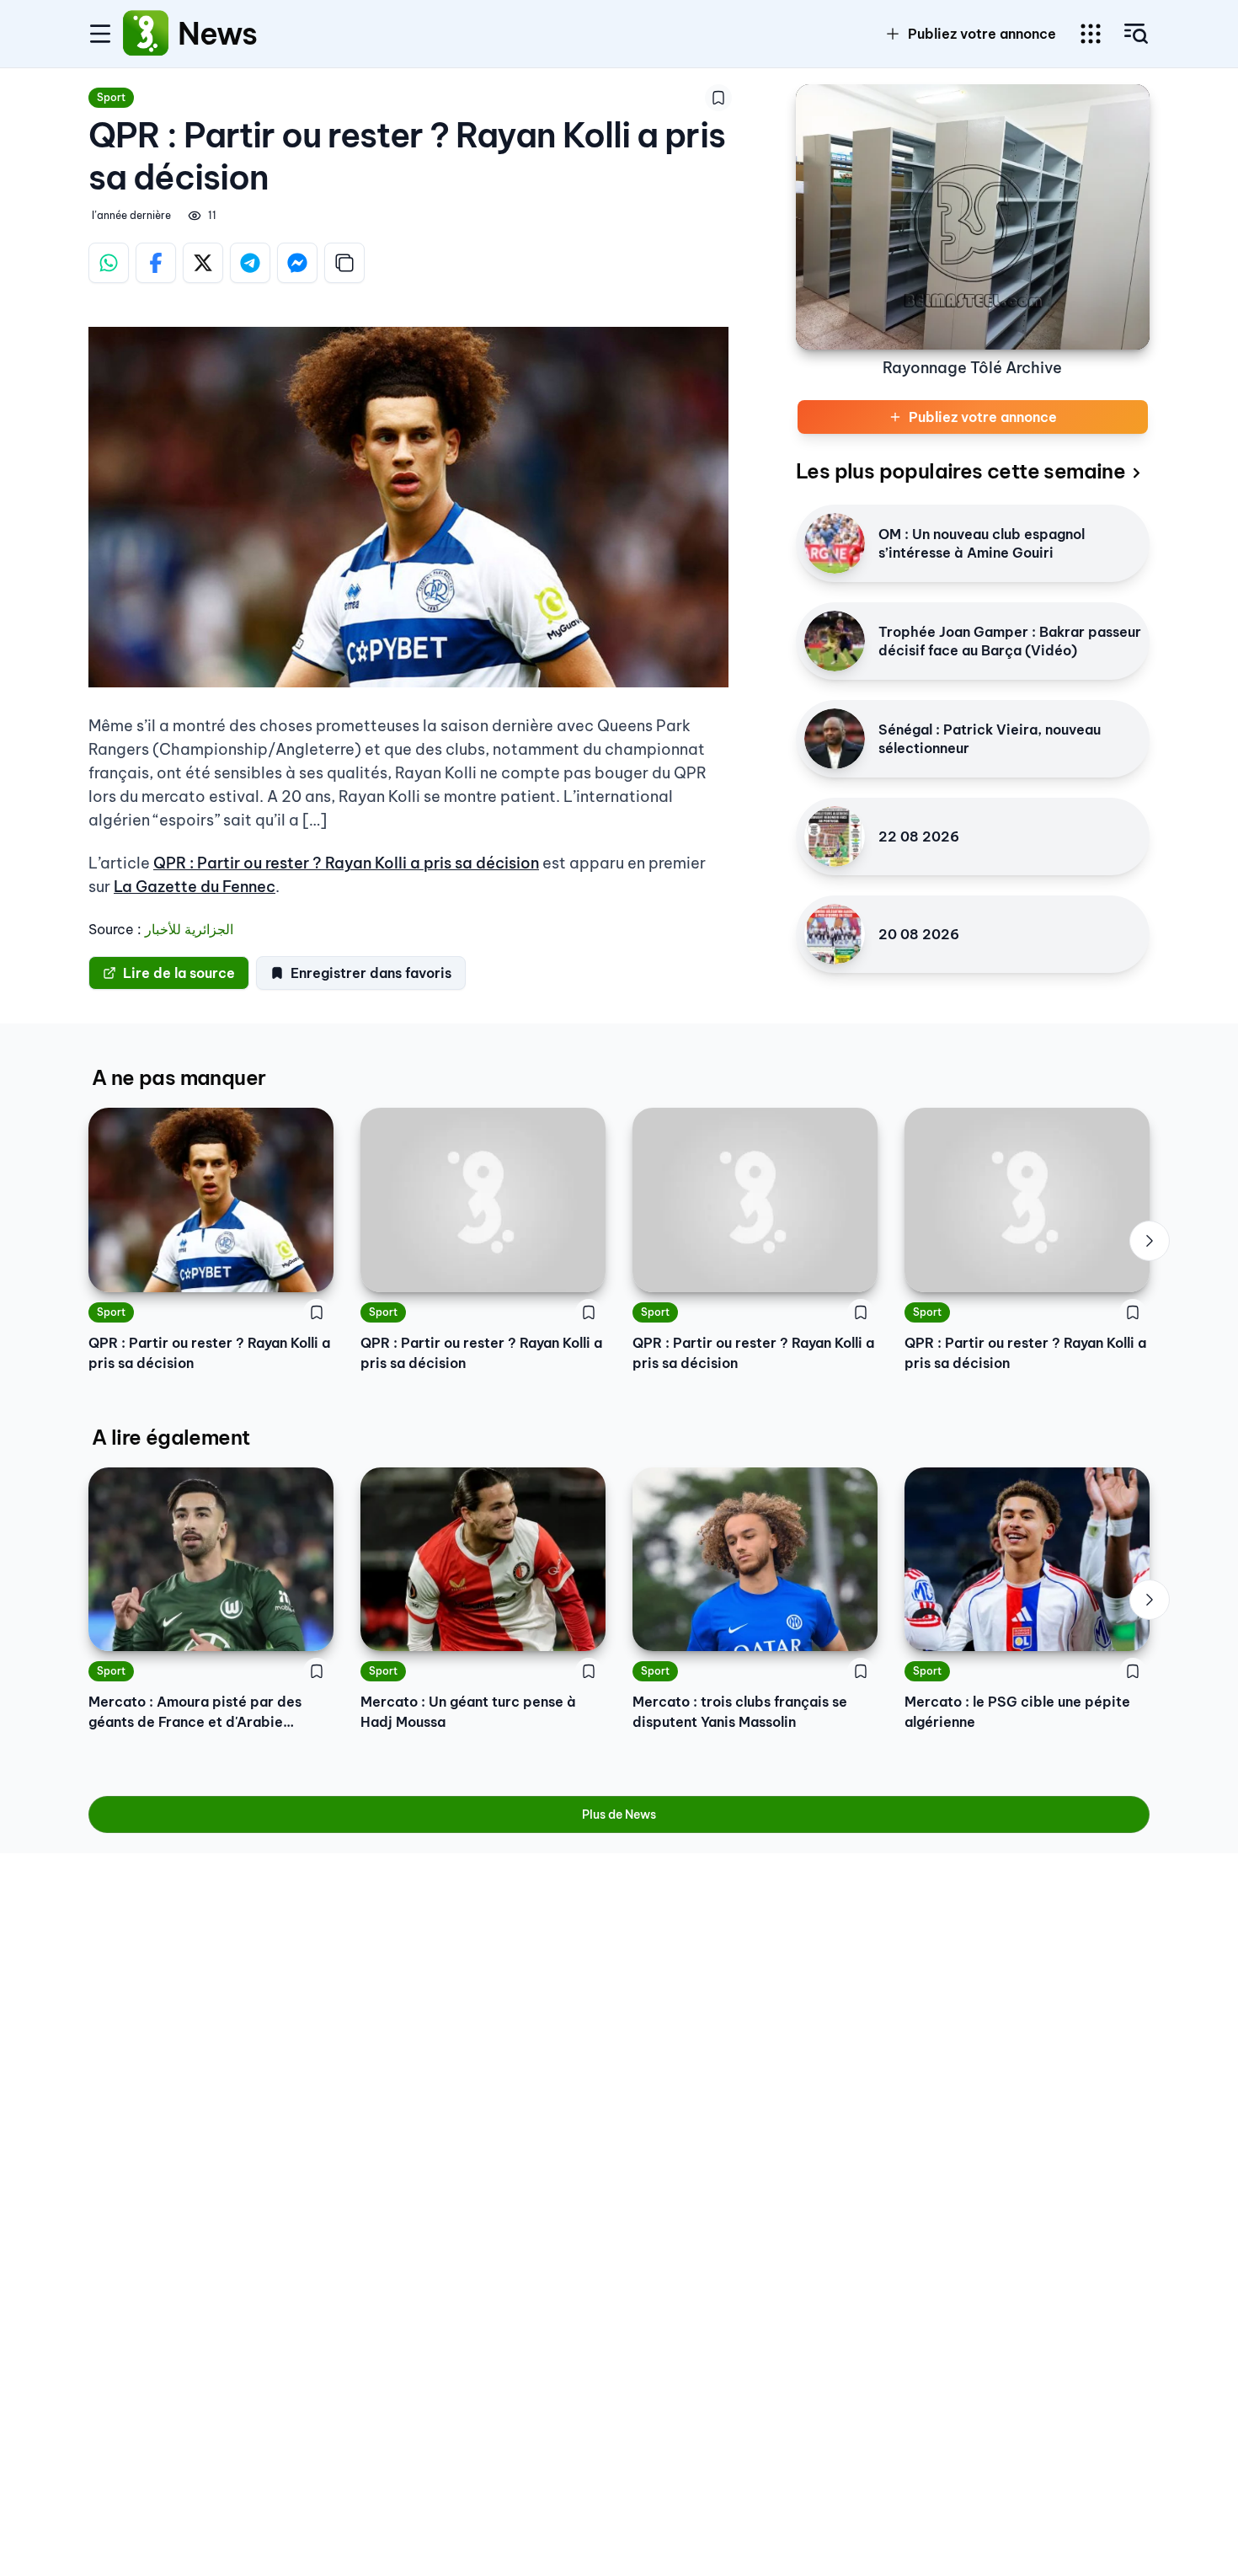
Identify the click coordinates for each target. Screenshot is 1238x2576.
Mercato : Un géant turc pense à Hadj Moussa (468, 1712)
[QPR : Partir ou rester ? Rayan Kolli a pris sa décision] (211, 1200)
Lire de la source (179, 973)
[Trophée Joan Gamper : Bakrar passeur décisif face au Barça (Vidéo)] (835, 641)
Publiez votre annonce (982, 34)
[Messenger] (297, 263)
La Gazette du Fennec (195, 887)
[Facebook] (156, 263)
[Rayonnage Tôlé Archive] (973, 217)
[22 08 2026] (835, 836)
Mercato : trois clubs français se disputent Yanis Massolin (740, 1712)
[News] (146, 34)
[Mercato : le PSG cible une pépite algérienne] (1027, 1559)
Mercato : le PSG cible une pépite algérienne (1017, 1712)
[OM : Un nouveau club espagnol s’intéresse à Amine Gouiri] (835, 543)
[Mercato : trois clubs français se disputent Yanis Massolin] (755, 1559)
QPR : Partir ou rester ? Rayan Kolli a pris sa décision (346, 863)
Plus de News (619, 1814)
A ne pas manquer (179, 1077)
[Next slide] (1150, 1241)
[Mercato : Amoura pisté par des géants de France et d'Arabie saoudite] (211, 1559)
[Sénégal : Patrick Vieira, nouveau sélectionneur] (835, 739)
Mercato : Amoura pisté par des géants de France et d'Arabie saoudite (195, 1713)
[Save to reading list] (718, 98)
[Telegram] (250, 263)
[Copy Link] (344, 263)
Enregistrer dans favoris (371, 973)
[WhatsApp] (109, 263)
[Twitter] (203, 263)
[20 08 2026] (835, 934)
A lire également (171, 1437)
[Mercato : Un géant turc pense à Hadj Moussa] (483, 1559)
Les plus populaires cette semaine (961, 471)
